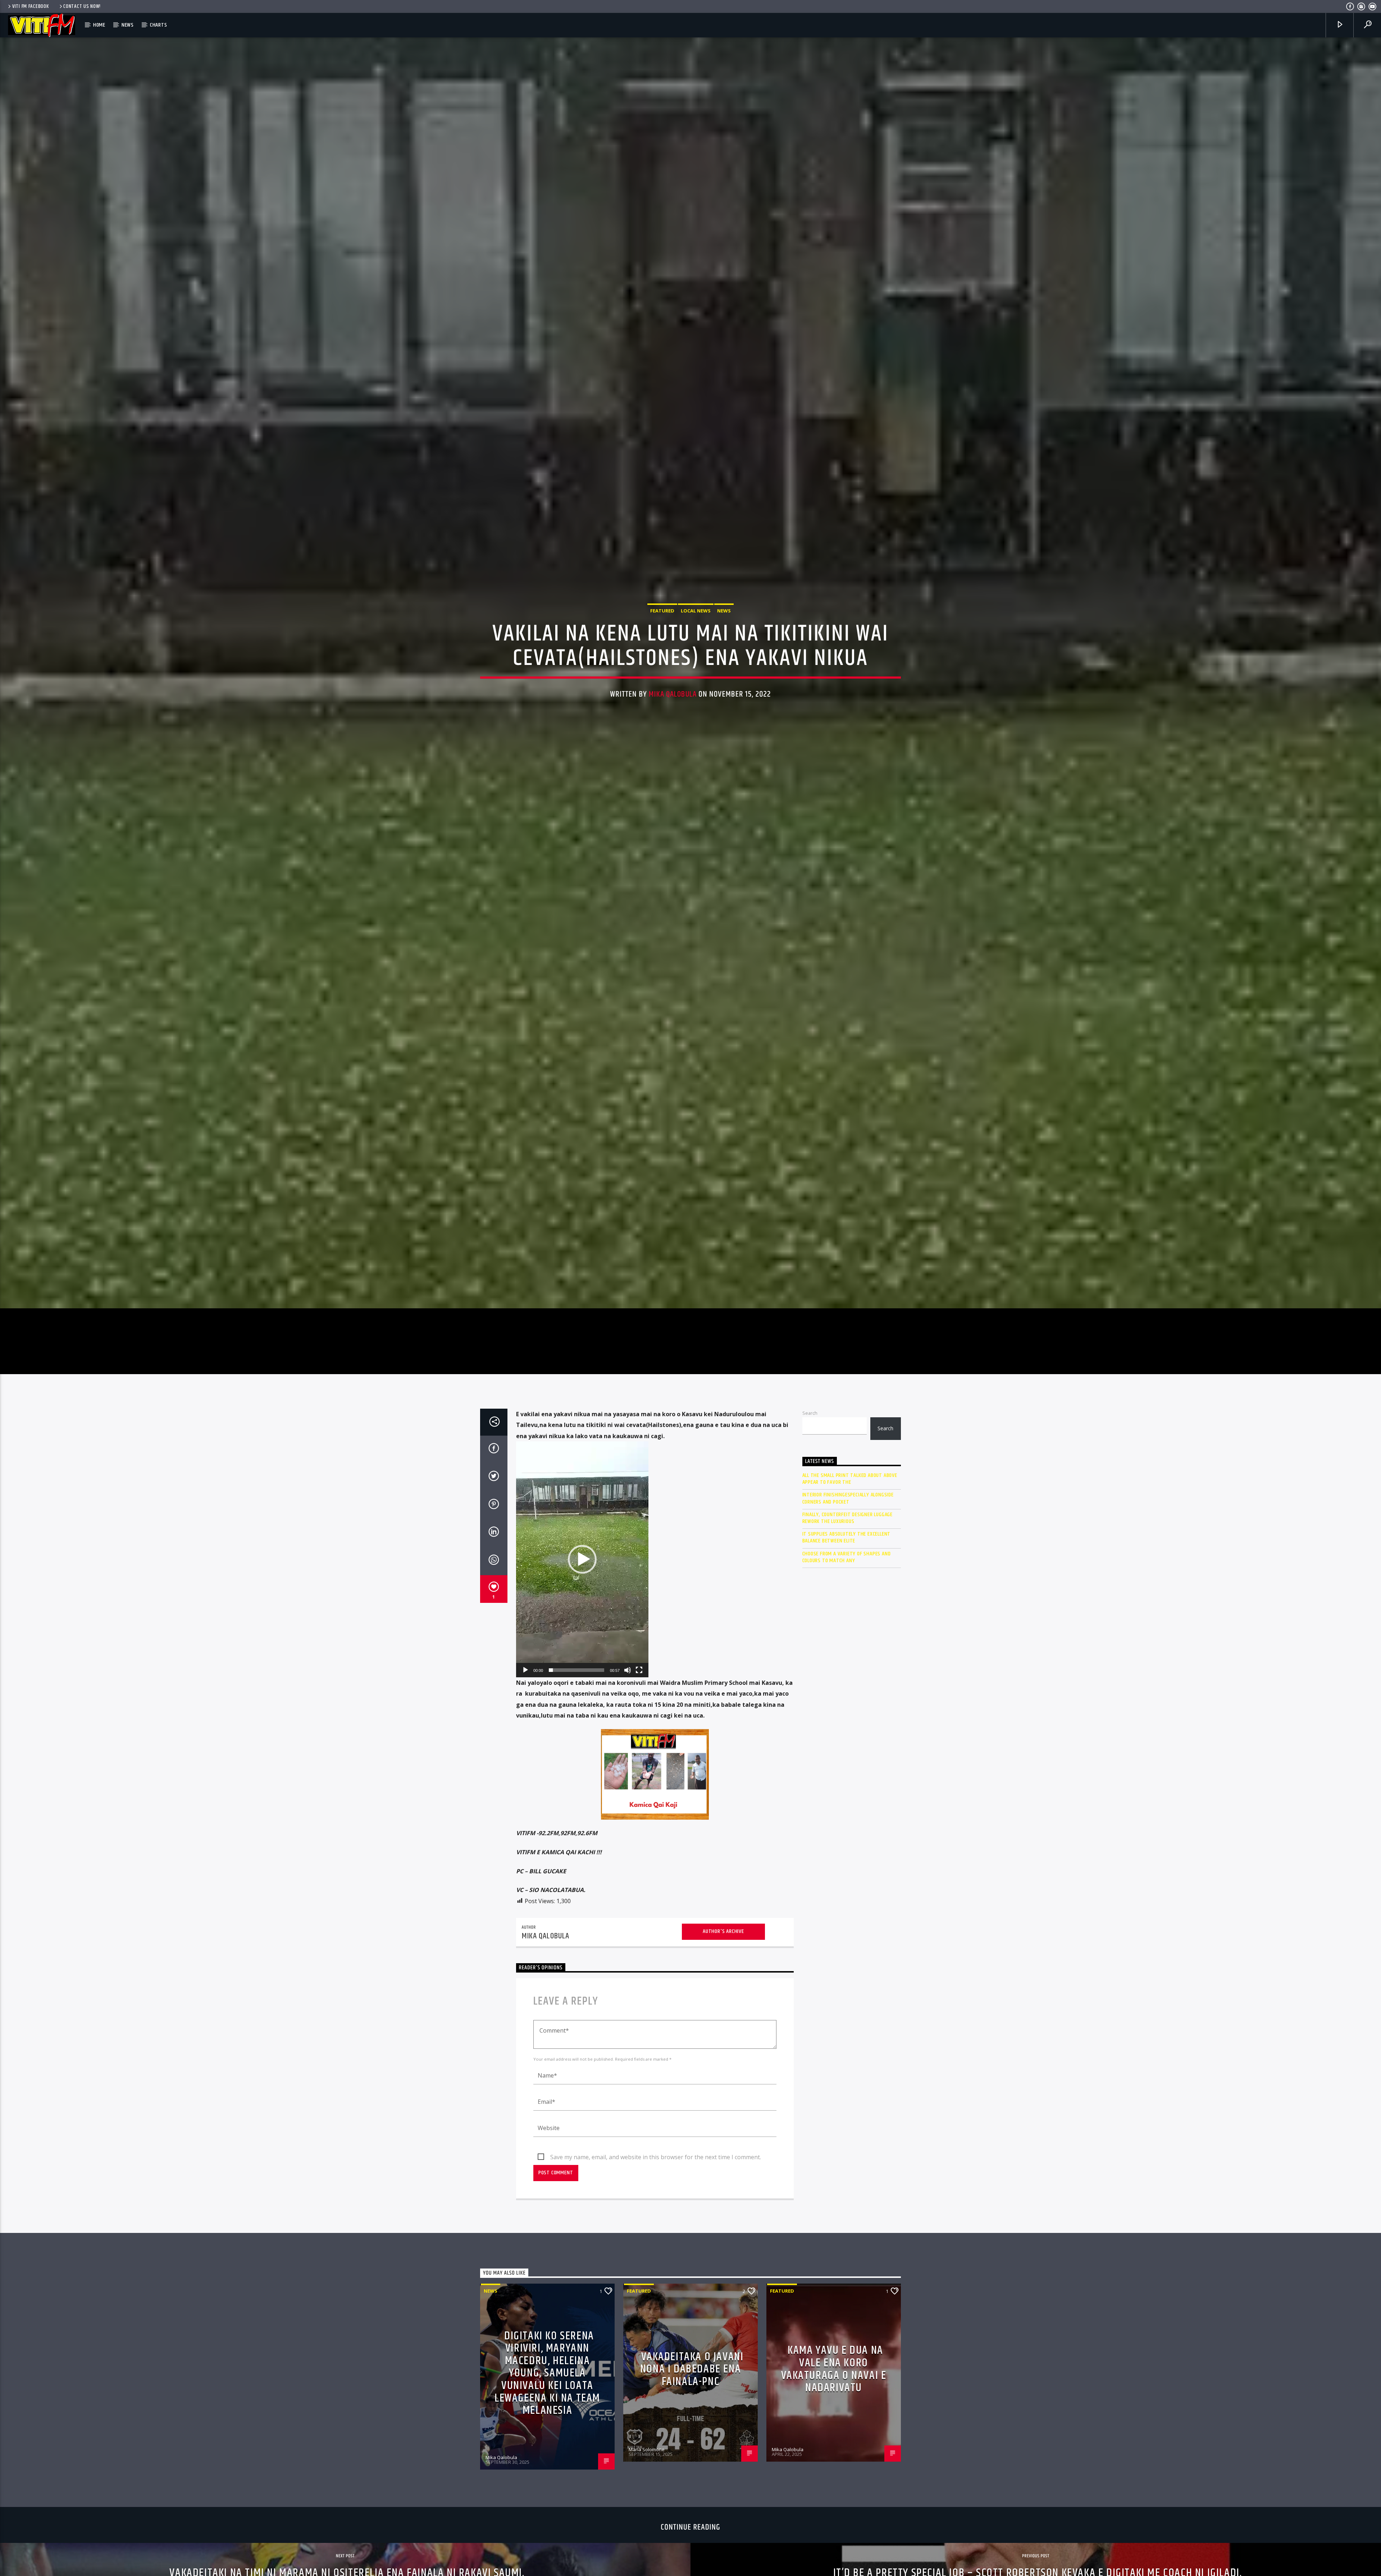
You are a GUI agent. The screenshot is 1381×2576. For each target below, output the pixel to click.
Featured (662, 650)
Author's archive (723, 2017)
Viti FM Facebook (31, 6)
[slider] (576, 1755)
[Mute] (628, 1755)
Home (99, 25)
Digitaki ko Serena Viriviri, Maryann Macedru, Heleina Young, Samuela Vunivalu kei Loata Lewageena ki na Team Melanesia (547, 2458)
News (128, 25)
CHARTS (159, 25)
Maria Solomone (647, 2534)
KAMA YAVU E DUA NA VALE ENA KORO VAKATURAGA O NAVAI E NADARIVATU (834, 2454)
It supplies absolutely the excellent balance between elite (847, 1623)
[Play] (525, 1755)
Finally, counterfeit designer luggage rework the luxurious (848, 1603)
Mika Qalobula (673, 733)
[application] (582, 1645)
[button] (582, 1645)
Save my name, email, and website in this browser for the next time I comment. (656, 2242)
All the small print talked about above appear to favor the (850, 1564)
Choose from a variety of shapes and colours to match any (847, 1642)
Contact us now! (82, 6)
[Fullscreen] (639, 1755)
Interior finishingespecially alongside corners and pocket (848, 1583)
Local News (696, 650)
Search (810, 1498)
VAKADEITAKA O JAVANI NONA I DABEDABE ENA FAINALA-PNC (692, 2454)
